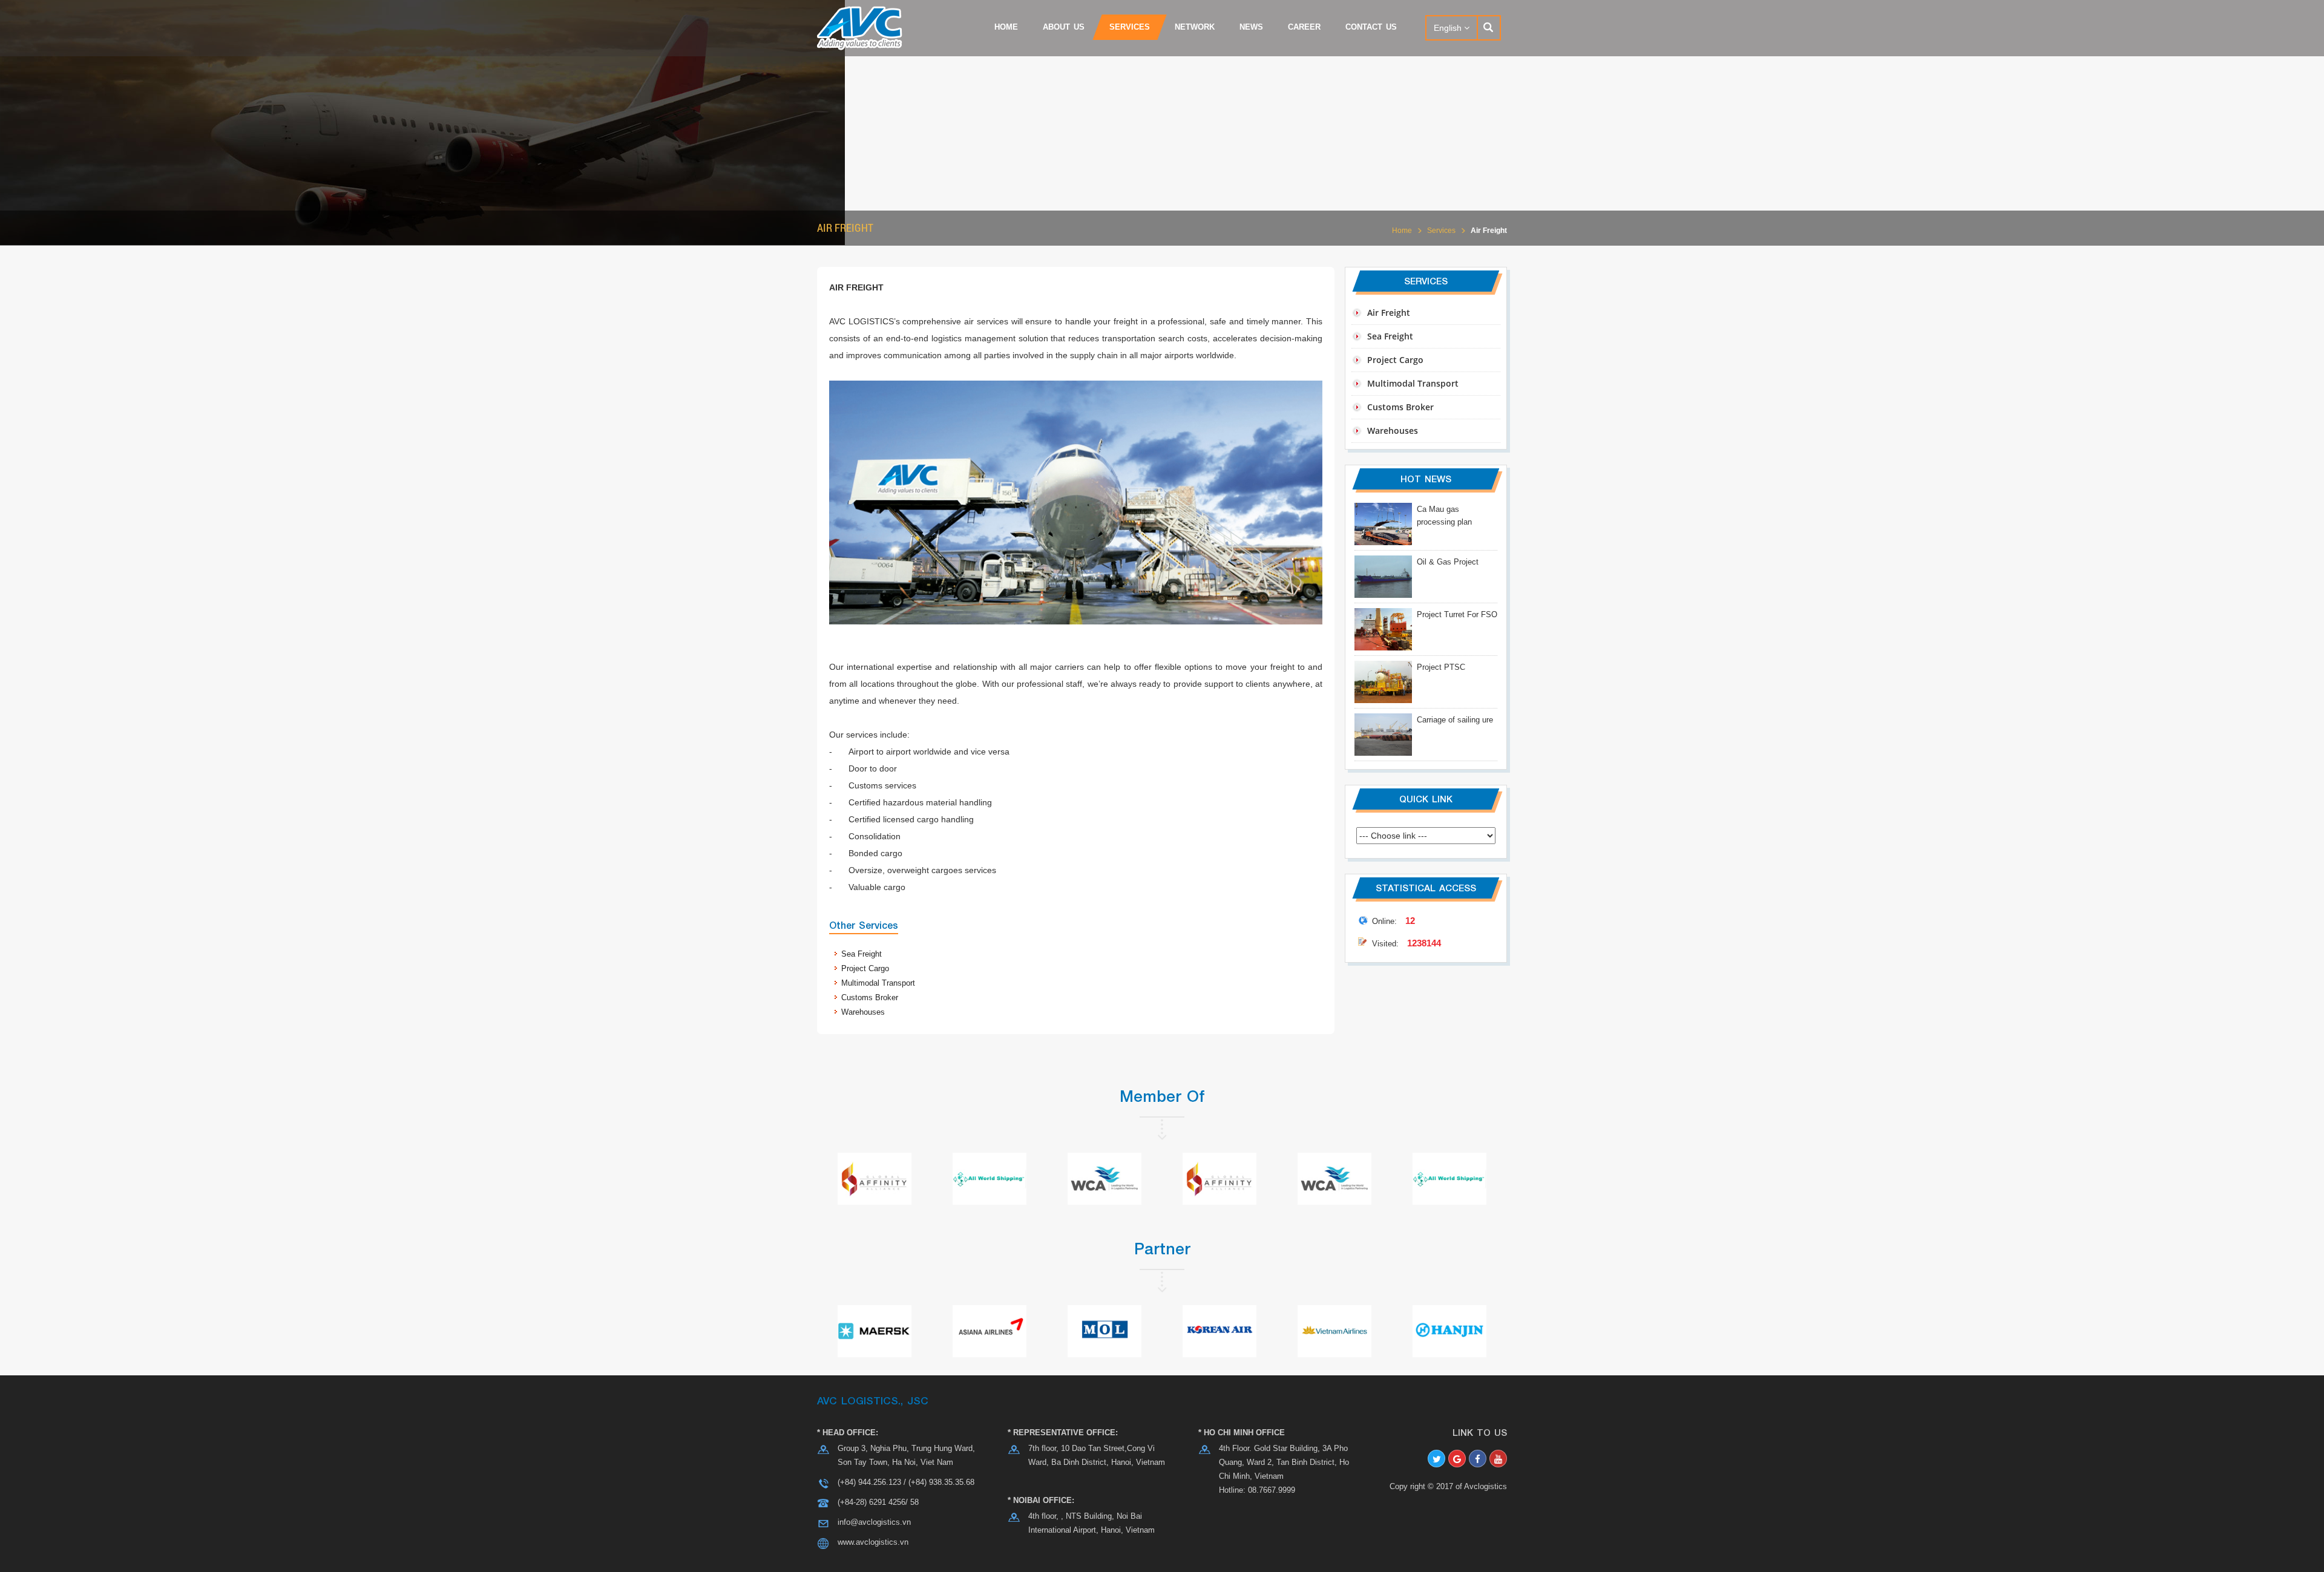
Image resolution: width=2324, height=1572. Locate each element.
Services (1441, 231)
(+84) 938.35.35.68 (941, 1482)
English (1449, 28)
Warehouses (863, 1012)
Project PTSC (1441, 667)
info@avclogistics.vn (874, 1522)
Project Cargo (865, 968)
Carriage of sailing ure (1455, 720)
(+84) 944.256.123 (869, 1482)
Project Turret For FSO (1457, 614)
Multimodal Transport (878, 983)
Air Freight (1489, 231)
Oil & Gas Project (1448, 562)
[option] (1426, 634)
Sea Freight (862, 954)
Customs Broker (870, 997)
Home (1402, 231)
